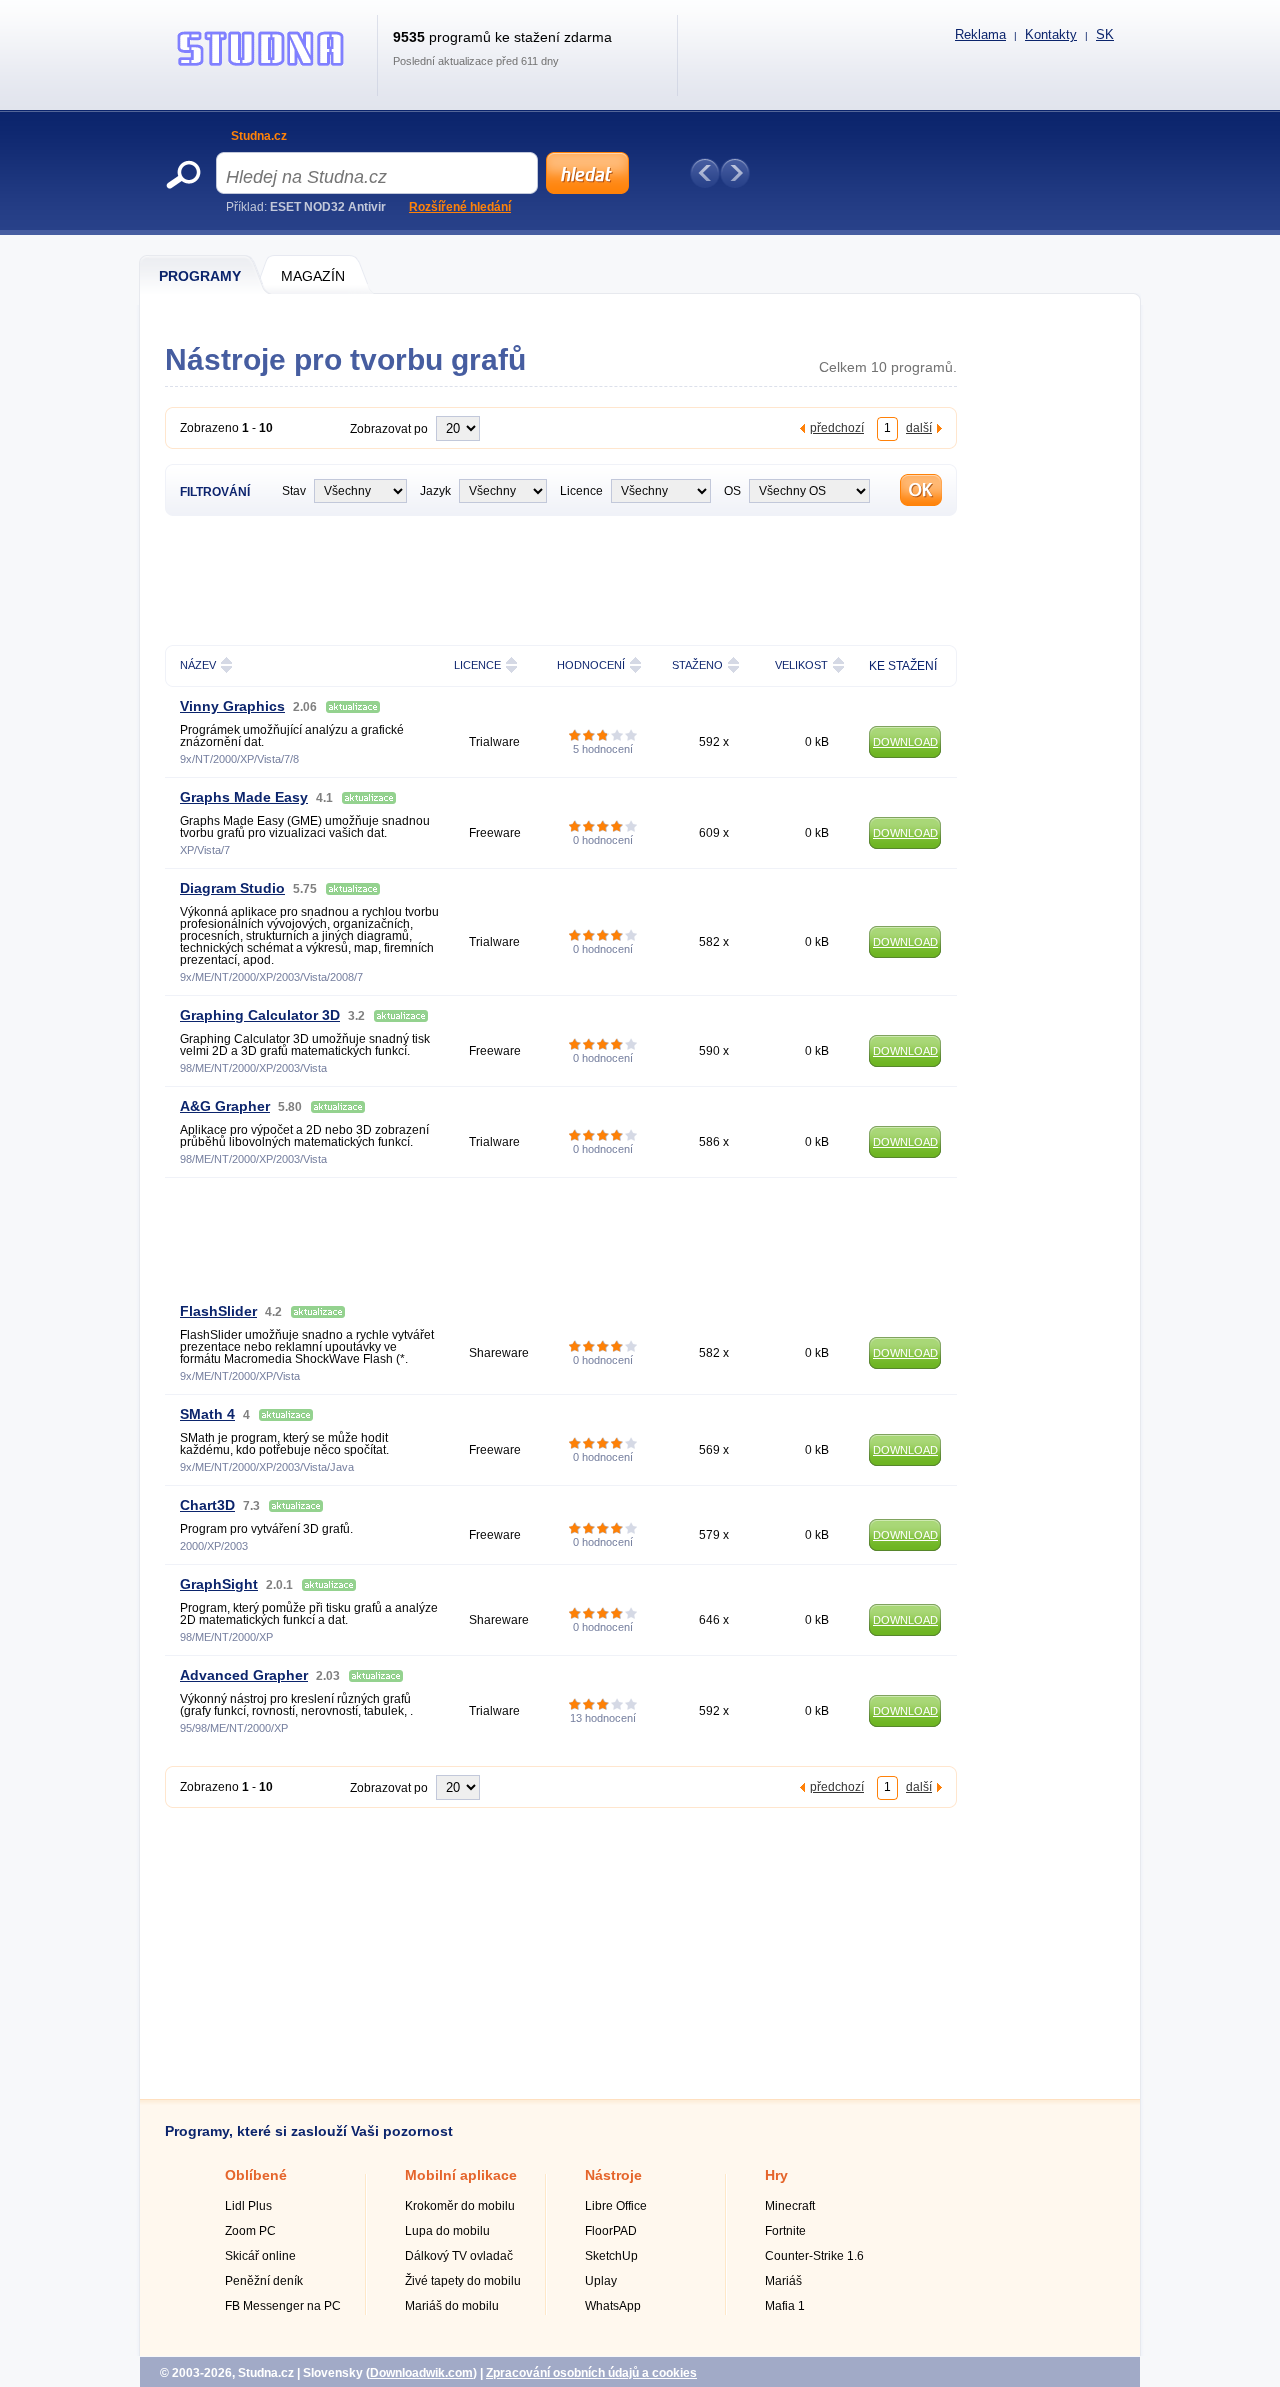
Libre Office (616, 2206)
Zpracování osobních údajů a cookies (591, 2373)
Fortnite (785, 2231)
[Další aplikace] (735, 173)
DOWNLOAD (905, 742)
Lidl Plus (248, 2206)
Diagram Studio (232, 888)
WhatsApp (613, 2306)
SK (1105, 34)
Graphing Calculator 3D (260, 1015)
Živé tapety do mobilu (463, 2281)
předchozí (837, 427)
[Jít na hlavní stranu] (261, 66)
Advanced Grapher (244, 1675)
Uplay (601, 2281)
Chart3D (207, 1505)
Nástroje (613, 2175)
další (919, 427)
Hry (776, 2175)
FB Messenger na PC (283, 2306)
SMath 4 (207, 1414)
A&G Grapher (225, 1106)
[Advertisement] (561, 578)
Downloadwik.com (421, 2373)
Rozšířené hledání (460, 207)
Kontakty (1051, 34)
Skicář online (260, 2256)
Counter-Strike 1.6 (814, 2256)
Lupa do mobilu (447, 2231)
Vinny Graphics (232, 706)
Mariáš (783, 2281)
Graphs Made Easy (244, 797)
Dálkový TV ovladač (459, 2256)
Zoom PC (250, 2231)
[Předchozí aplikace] (705, 173)
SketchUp (611, 2256)
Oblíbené (256, 2175)
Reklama (980, 34)
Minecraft (790, 2206)
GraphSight (219, 1584)
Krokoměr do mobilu (460, 2206)
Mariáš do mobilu (452, 2306)
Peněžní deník (264, 2281)
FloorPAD (611, 2231)
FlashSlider (218, 1311)
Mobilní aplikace (461, 2175)
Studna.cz (259, 136)
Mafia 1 (785, 2306)
